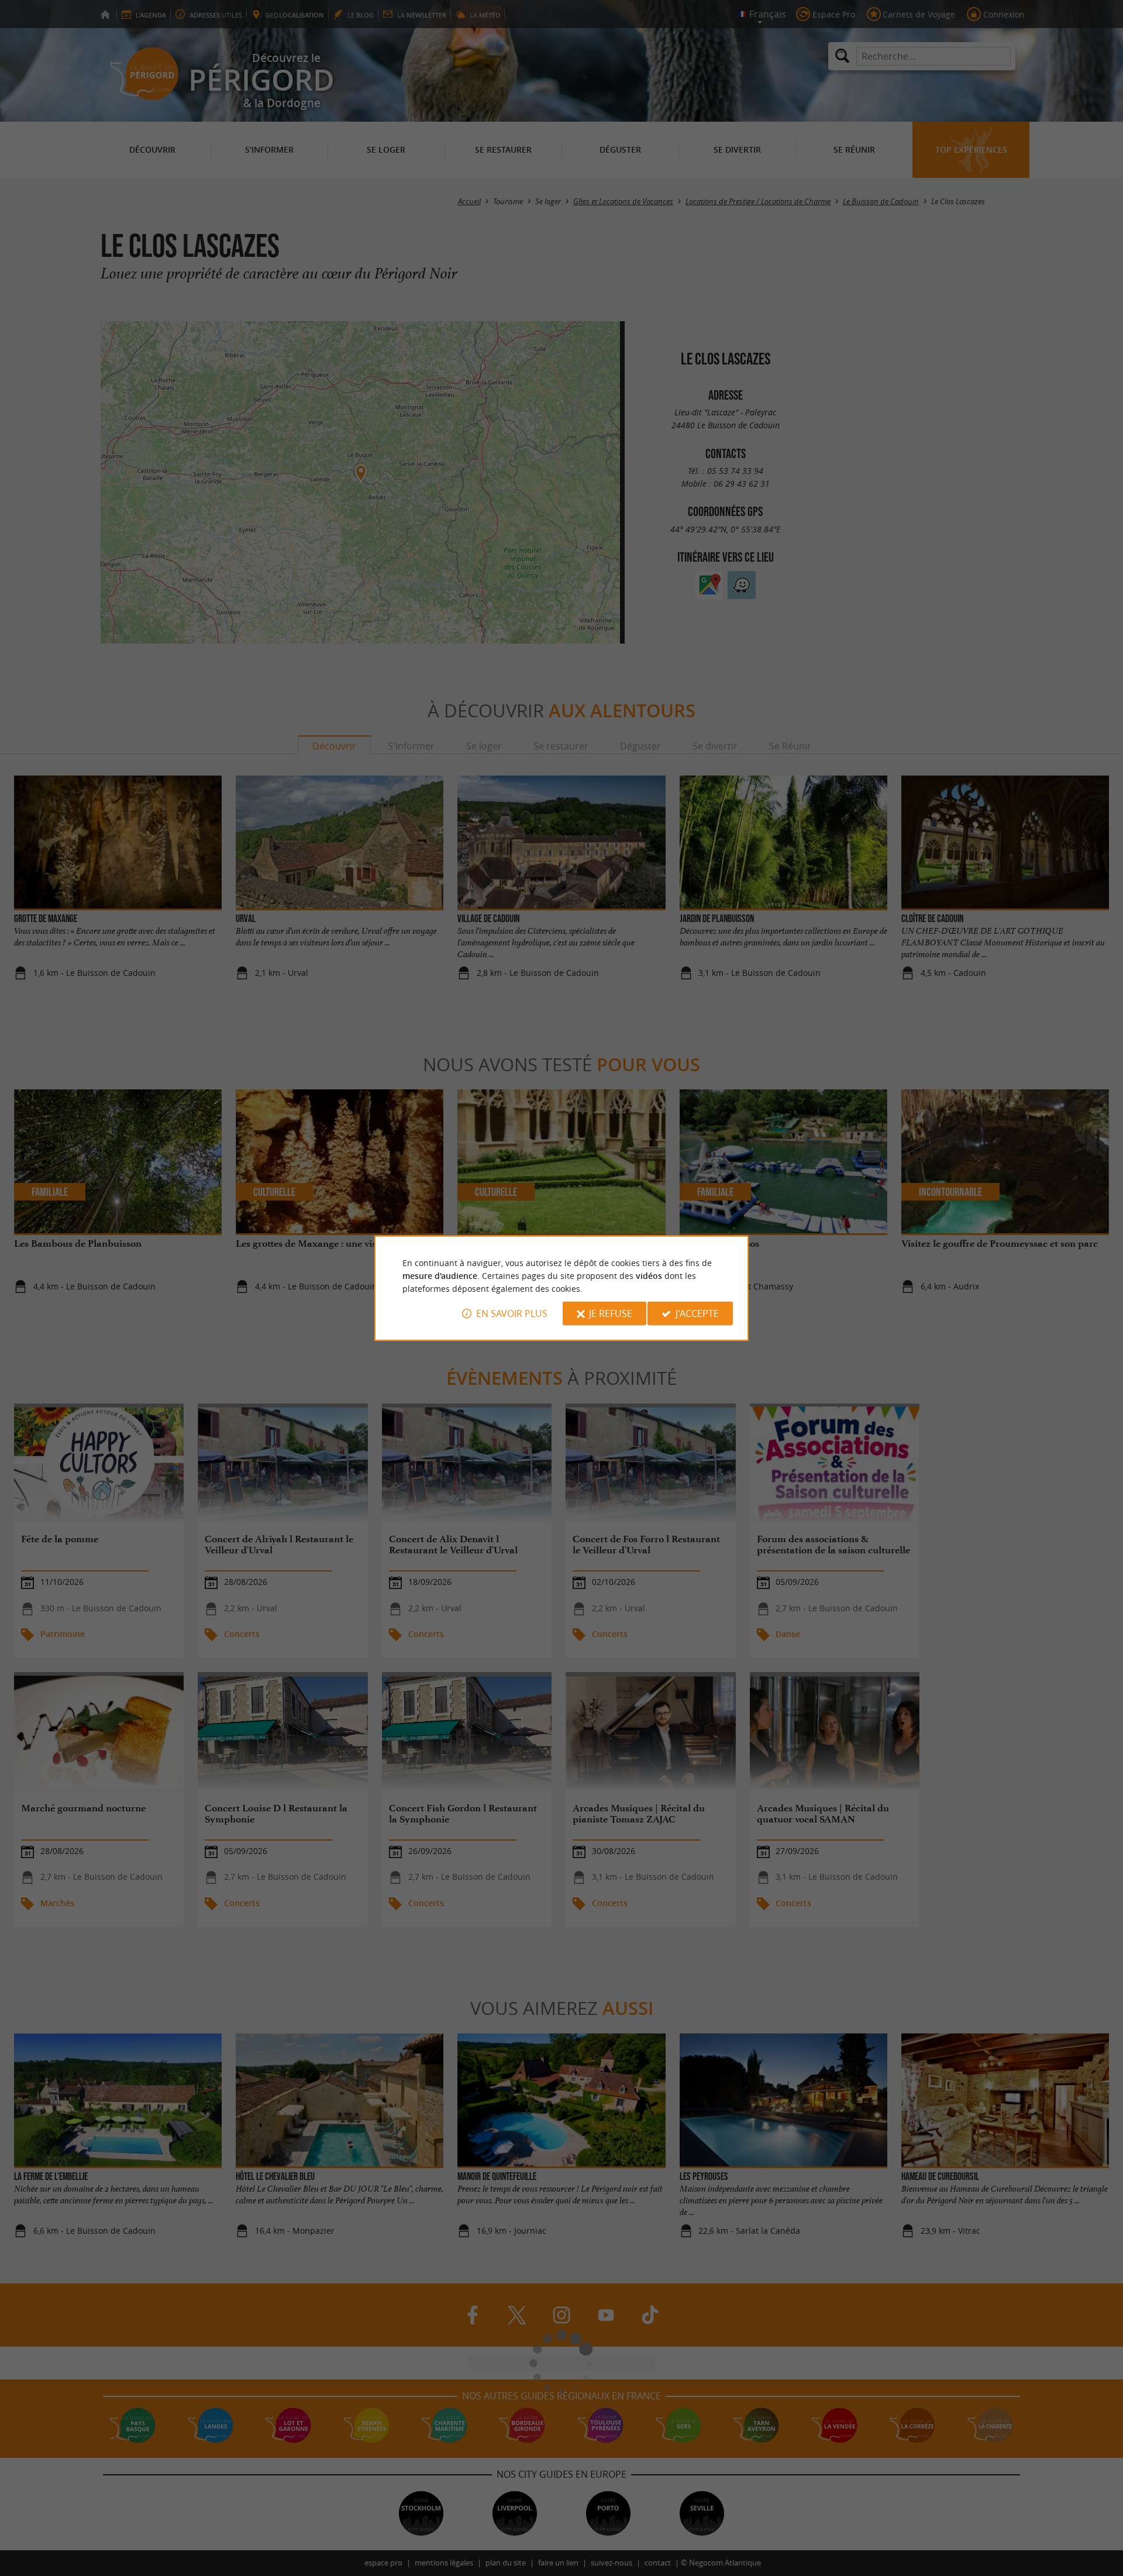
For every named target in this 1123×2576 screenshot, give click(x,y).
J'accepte (697, 1313)
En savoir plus (512, 1313)
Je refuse (611, 1313)
